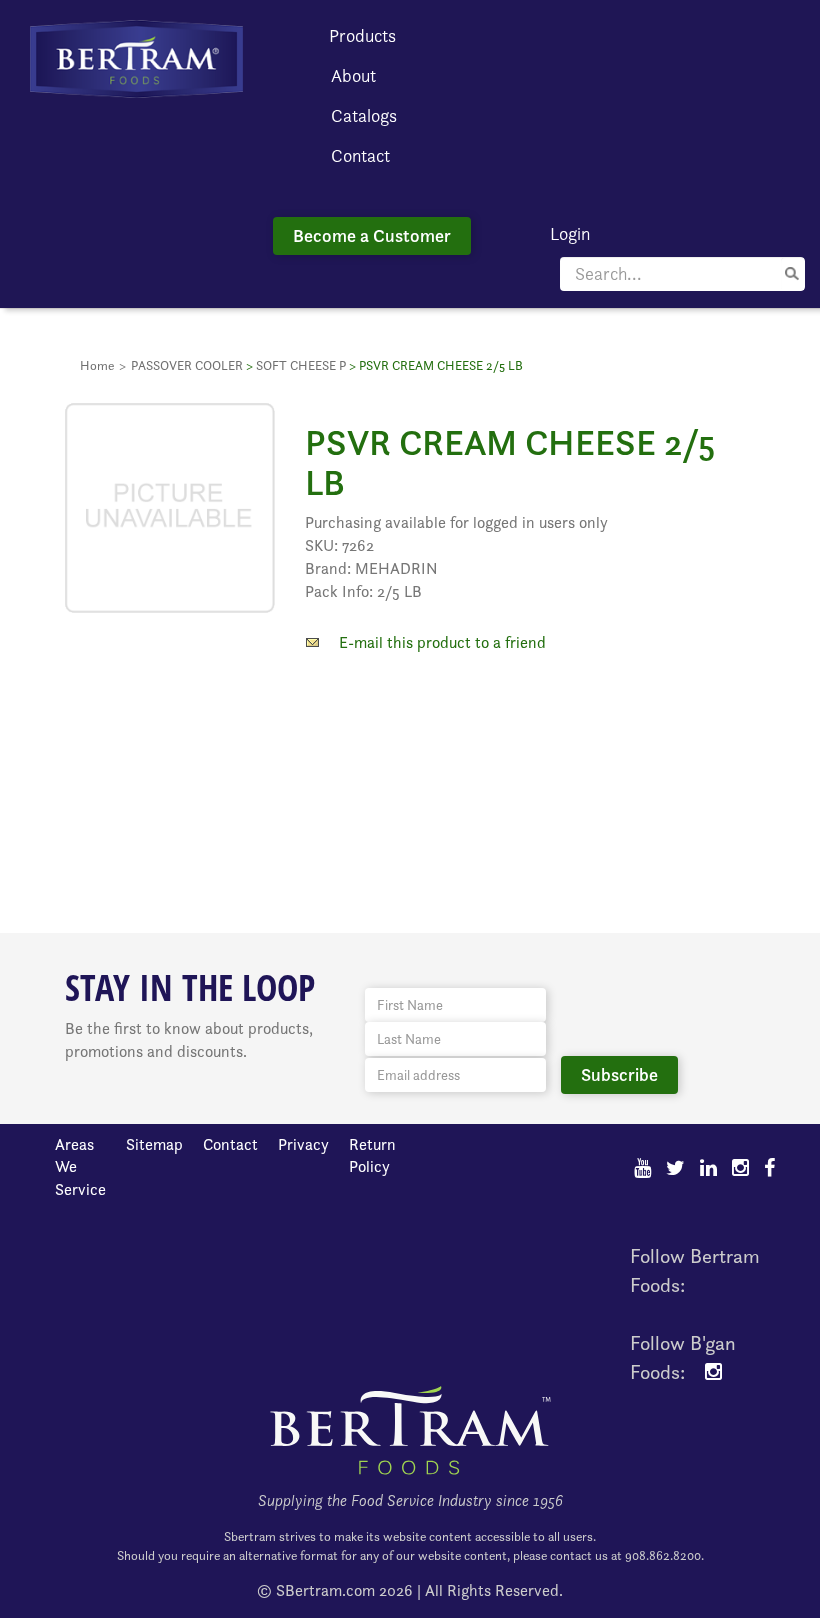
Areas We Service (80, 1167)
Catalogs (364, 115)
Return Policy (372, 1156)
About (353, 75)
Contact (360, 155)
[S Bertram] (136, 57)
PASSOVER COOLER (187, 365)
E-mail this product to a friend (442, 642)
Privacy (303, 1144)
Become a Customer (372, 235)
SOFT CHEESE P (301, 365)
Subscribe (619, 1074)
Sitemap (154, 1144)
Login (570, 233)
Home (97, 365)
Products (362, 35)
